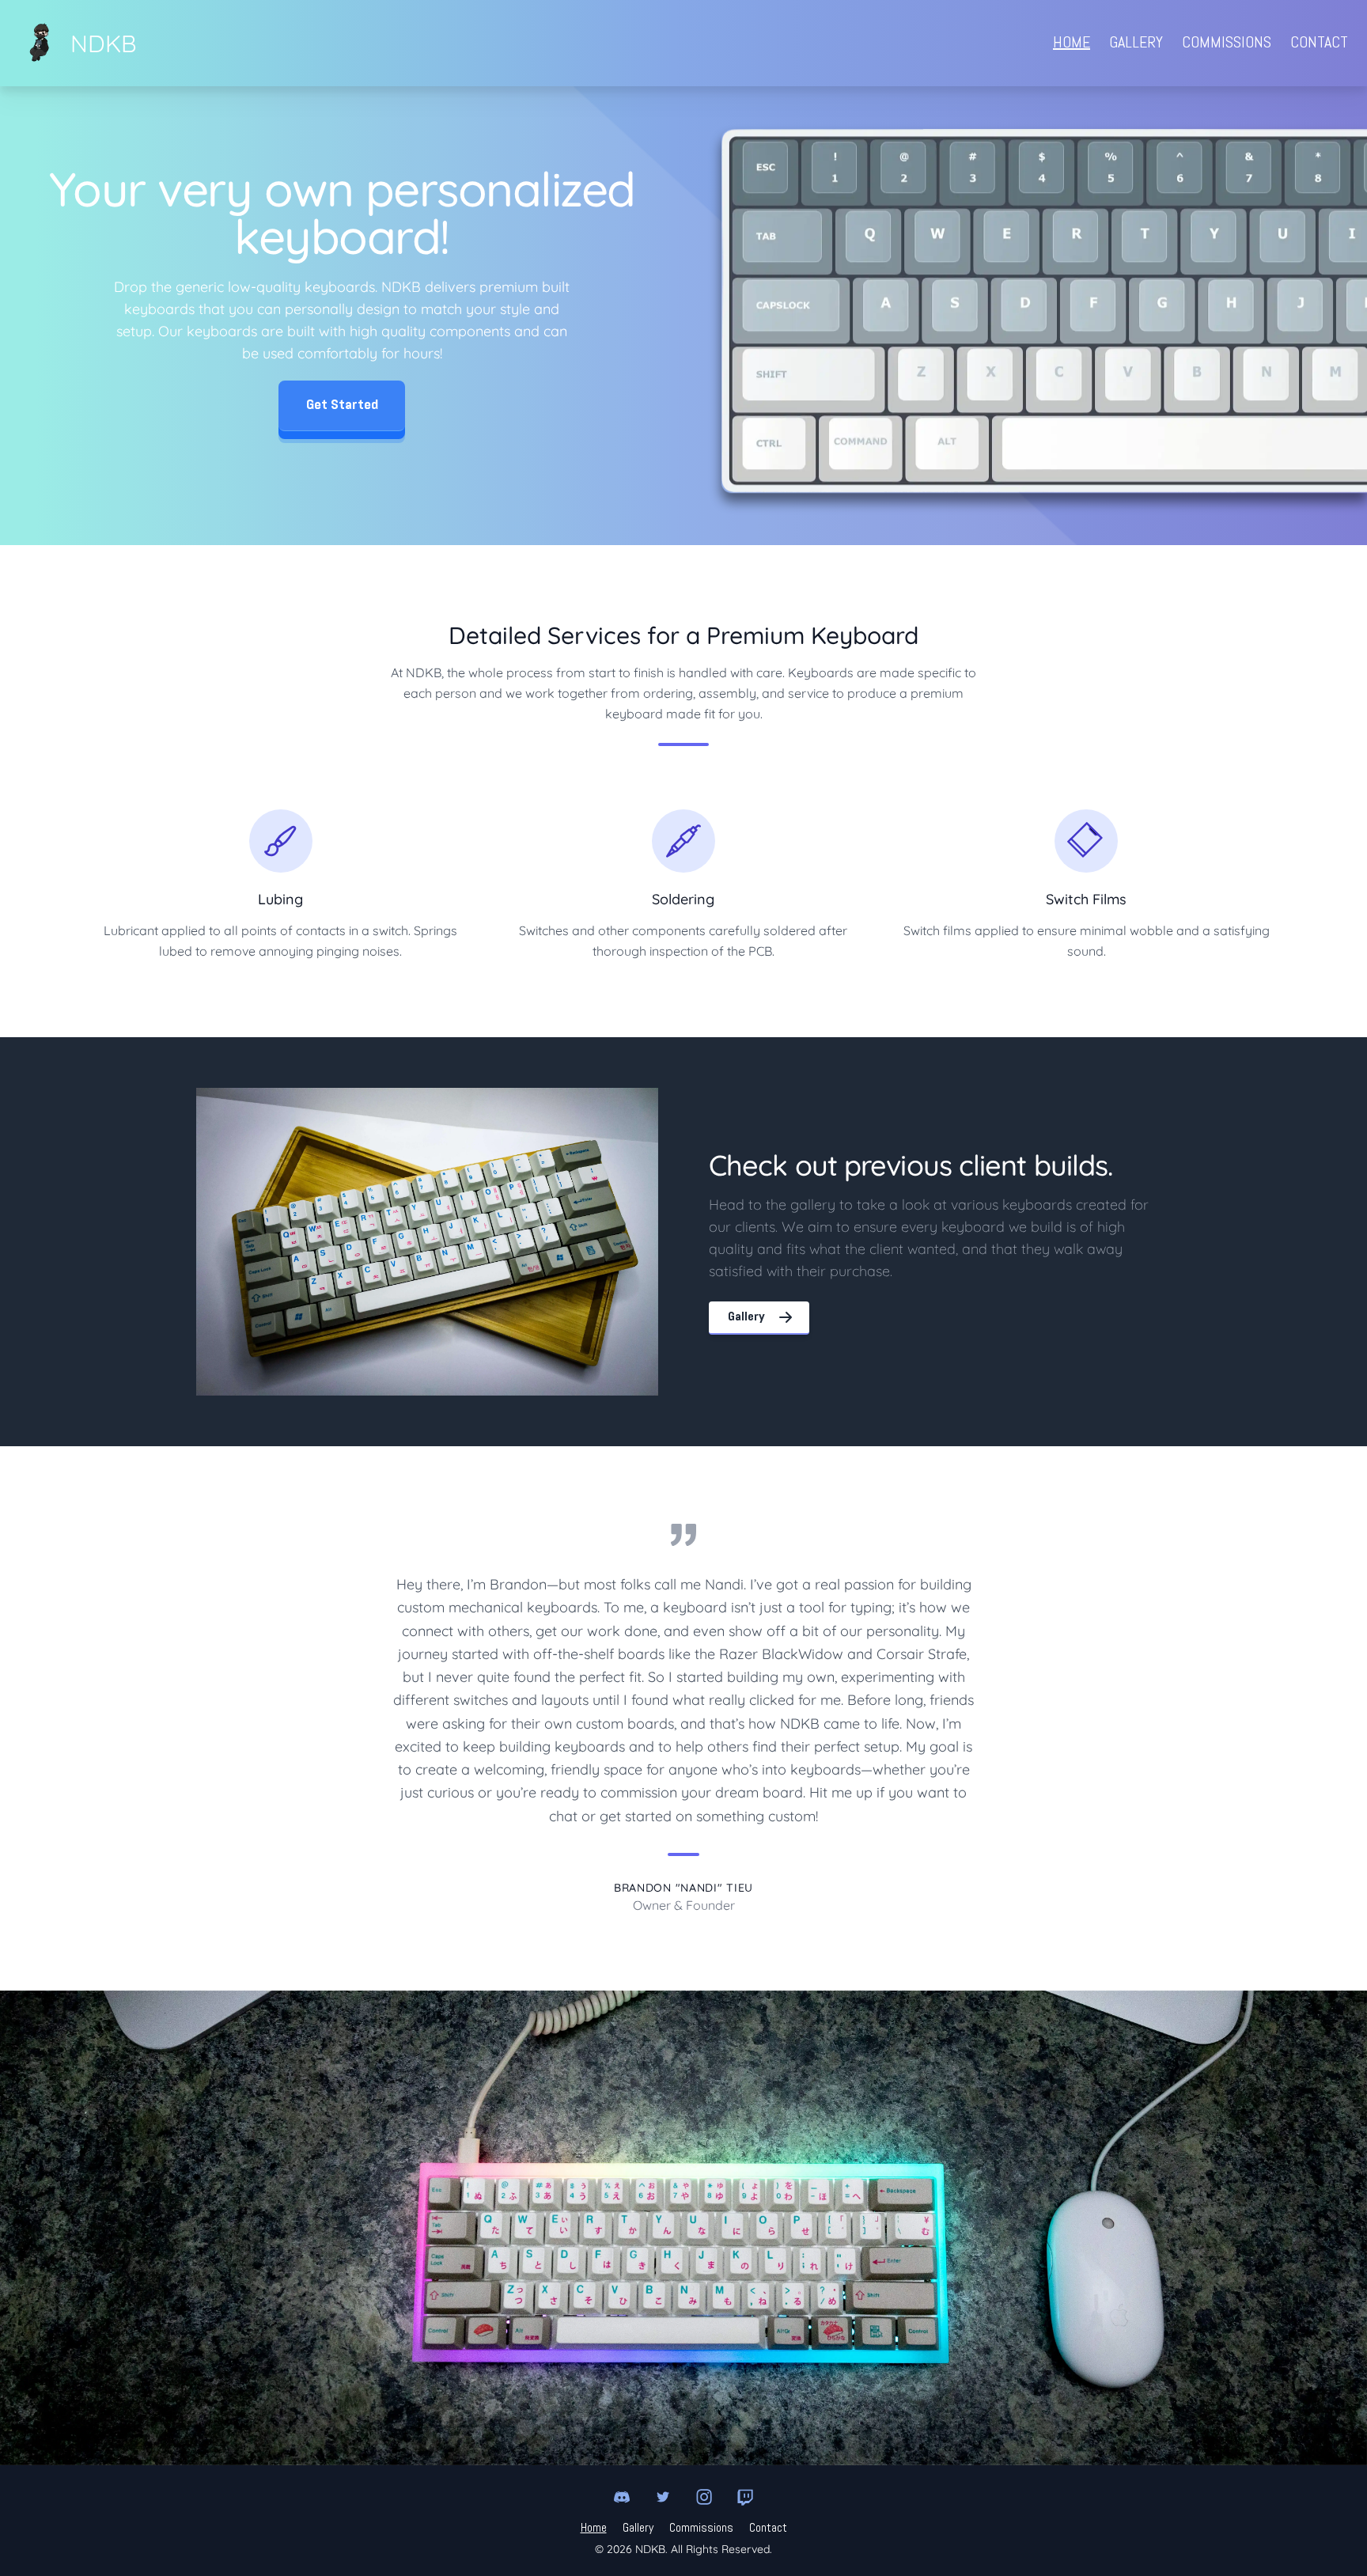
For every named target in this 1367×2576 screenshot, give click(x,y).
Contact (1319, 44)
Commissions (1227, 44)
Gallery (1136, 44)
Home (1072, 44)
